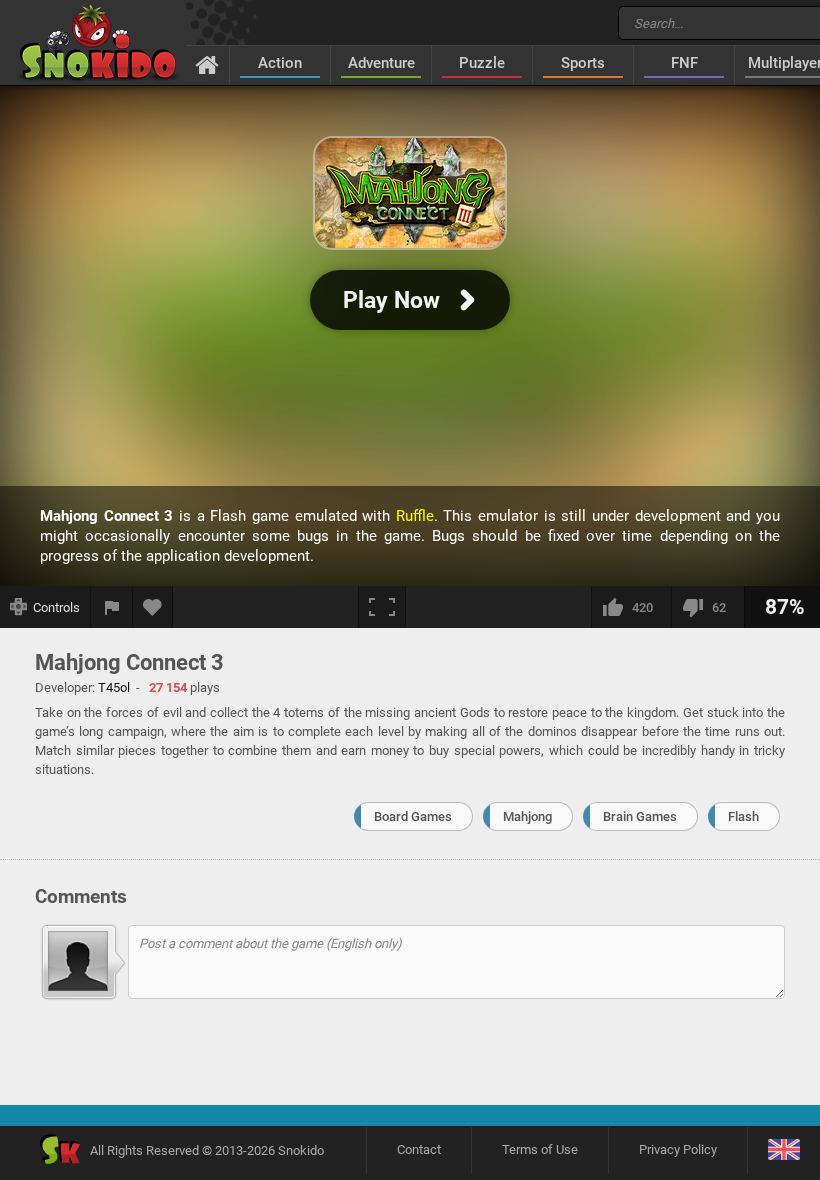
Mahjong (527, 816)
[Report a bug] (112, 607)
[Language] (783, 1150)
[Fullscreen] (382, 607)
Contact (419, 1149)
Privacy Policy (678, 1149)
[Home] (207, 64)
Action (280, 63)
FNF (684, 63)
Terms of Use (540, 1149)
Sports (583, 63)
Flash (743, 816)
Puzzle (482, 63)
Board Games (413, 816)
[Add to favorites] (153, 607)
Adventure (381, 63)
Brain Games (640, 816)
